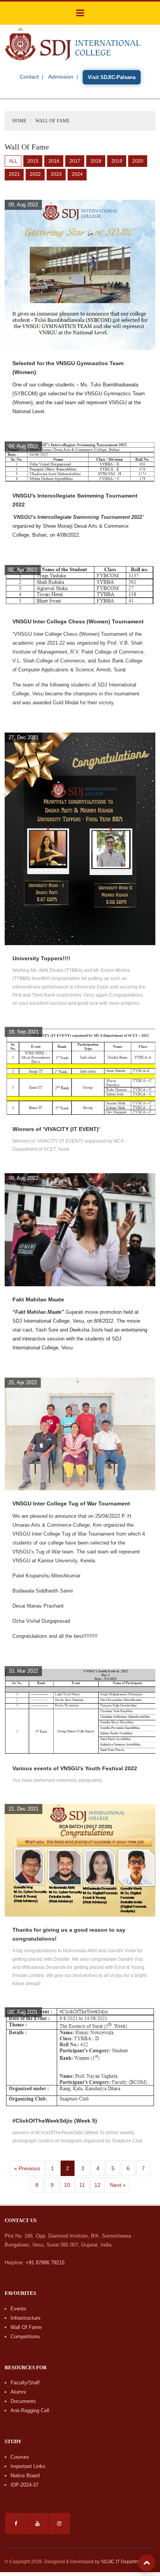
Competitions (25, 2337)
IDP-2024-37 (24, 2485)
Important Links (28, 2466)
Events (18, 2309)
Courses (20, 2457)
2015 (33, 161)
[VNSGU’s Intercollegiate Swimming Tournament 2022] (80, 461)
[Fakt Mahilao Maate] (80, 1229)
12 (97, 2185)
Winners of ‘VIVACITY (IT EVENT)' (56, 1129)
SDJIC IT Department (123, 2562)
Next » (118, 2185)
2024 (77, 174)
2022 (35, 174)
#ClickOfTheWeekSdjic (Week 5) (55, 2121)
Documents (23, 2401)
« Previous (27, 2168)
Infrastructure (25, 2318)
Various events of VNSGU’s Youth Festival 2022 (75, 1768)
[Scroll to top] (147, 2563)
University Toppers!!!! (41, 958)
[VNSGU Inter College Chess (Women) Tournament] (80, 586)
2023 (56, 174)
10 (67, 2185)
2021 (14, 174)
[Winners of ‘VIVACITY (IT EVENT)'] (80, 1071)
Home (19, 121)
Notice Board (25, 2476)
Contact (29, 77)
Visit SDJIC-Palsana (112, 77)
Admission (61, 77)
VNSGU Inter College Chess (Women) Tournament (78, 621)
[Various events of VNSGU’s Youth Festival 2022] (80, 1710)
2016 (54, 161)
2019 (117, 161)
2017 (75, 161)
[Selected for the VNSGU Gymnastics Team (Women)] (80, 274)
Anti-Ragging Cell (30, 2410)
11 (82, 2185)
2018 (96, 161)
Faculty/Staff (25, 2383)
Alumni (18, 2392)
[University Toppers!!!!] (80, 838)
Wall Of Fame (26, 2327)
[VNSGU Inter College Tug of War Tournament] (80, 1434)
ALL (13, 161)
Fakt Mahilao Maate (38, 1299)
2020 (138, 161)
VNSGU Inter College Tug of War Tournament (71, 1503)
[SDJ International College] (73, 43)
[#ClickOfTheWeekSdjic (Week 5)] (80, 2057)
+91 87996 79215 (45, 2263)
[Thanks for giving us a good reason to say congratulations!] (80, 1860)
